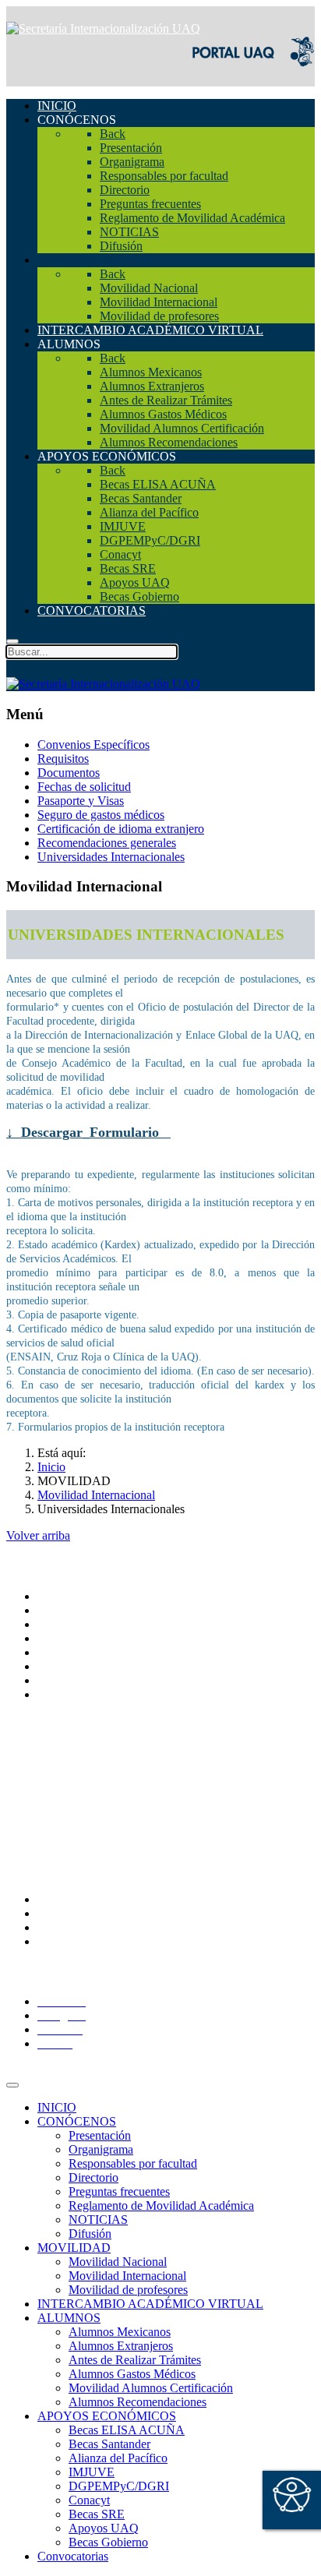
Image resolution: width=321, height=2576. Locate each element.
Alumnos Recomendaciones (138, 2402)
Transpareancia (74, 1754)
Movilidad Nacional (118, 2262)
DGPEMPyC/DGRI (119, 2486)
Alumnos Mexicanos (120, 2332)
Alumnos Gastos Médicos (132, 2374)
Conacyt (89, 2500)
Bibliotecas (65, 1838)
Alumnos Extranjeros (121, 2346)
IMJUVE (92, 2472)
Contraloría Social (82, 1796)
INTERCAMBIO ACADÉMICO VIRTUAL (150, 2304)
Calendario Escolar (84, 1824)
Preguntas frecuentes (119, 2191)
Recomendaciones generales (107, 843)
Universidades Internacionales (111, 857)
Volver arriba (38, 1535)
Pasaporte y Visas (81, 801)
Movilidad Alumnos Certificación (151, 2388)
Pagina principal (77, 1596)
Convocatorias (73, 2556)
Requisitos (63, 759)
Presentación (100, 2135)
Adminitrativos (74, 1941)
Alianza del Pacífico (118, 2458)
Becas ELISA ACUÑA (127, 2430)
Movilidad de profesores (128, 2290)
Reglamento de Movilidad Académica (161, 2205)
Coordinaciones (76, 1652)
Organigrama (101, 2149)
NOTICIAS (98, 2220)
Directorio (62, 1810)
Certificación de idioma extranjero (121, 829)
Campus (58, 1694)
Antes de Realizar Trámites (135, 2360)
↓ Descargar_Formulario (85, 1132)
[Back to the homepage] (103, 28)
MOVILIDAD (74, 2248)
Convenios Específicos (93, 745)
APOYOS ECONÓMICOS (107, 2416)
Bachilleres (65, 1666)
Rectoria (58, 1610)
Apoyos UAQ (104, 2528)
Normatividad (71, 1768)
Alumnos (60, 1899)
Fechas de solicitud (84, 787)
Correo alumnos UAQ (92, 1913)
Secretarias (64, 1624)
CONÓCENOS (77, 2121)
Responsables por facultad (133, 2163)
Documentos (69, 773)
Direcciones (67, 1638)
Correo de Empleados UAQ (106, 1782)
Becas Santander (109, 2444)
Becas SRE (97, 2514)
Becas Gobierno (108, 2542)
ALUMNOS (69, 2318)
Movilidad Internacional (127, 2276)
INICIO (57, 2107)
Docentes (60, 1927)
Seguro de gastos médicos (101, 815)
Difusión (90, 2234)
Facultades (63, 1680)
